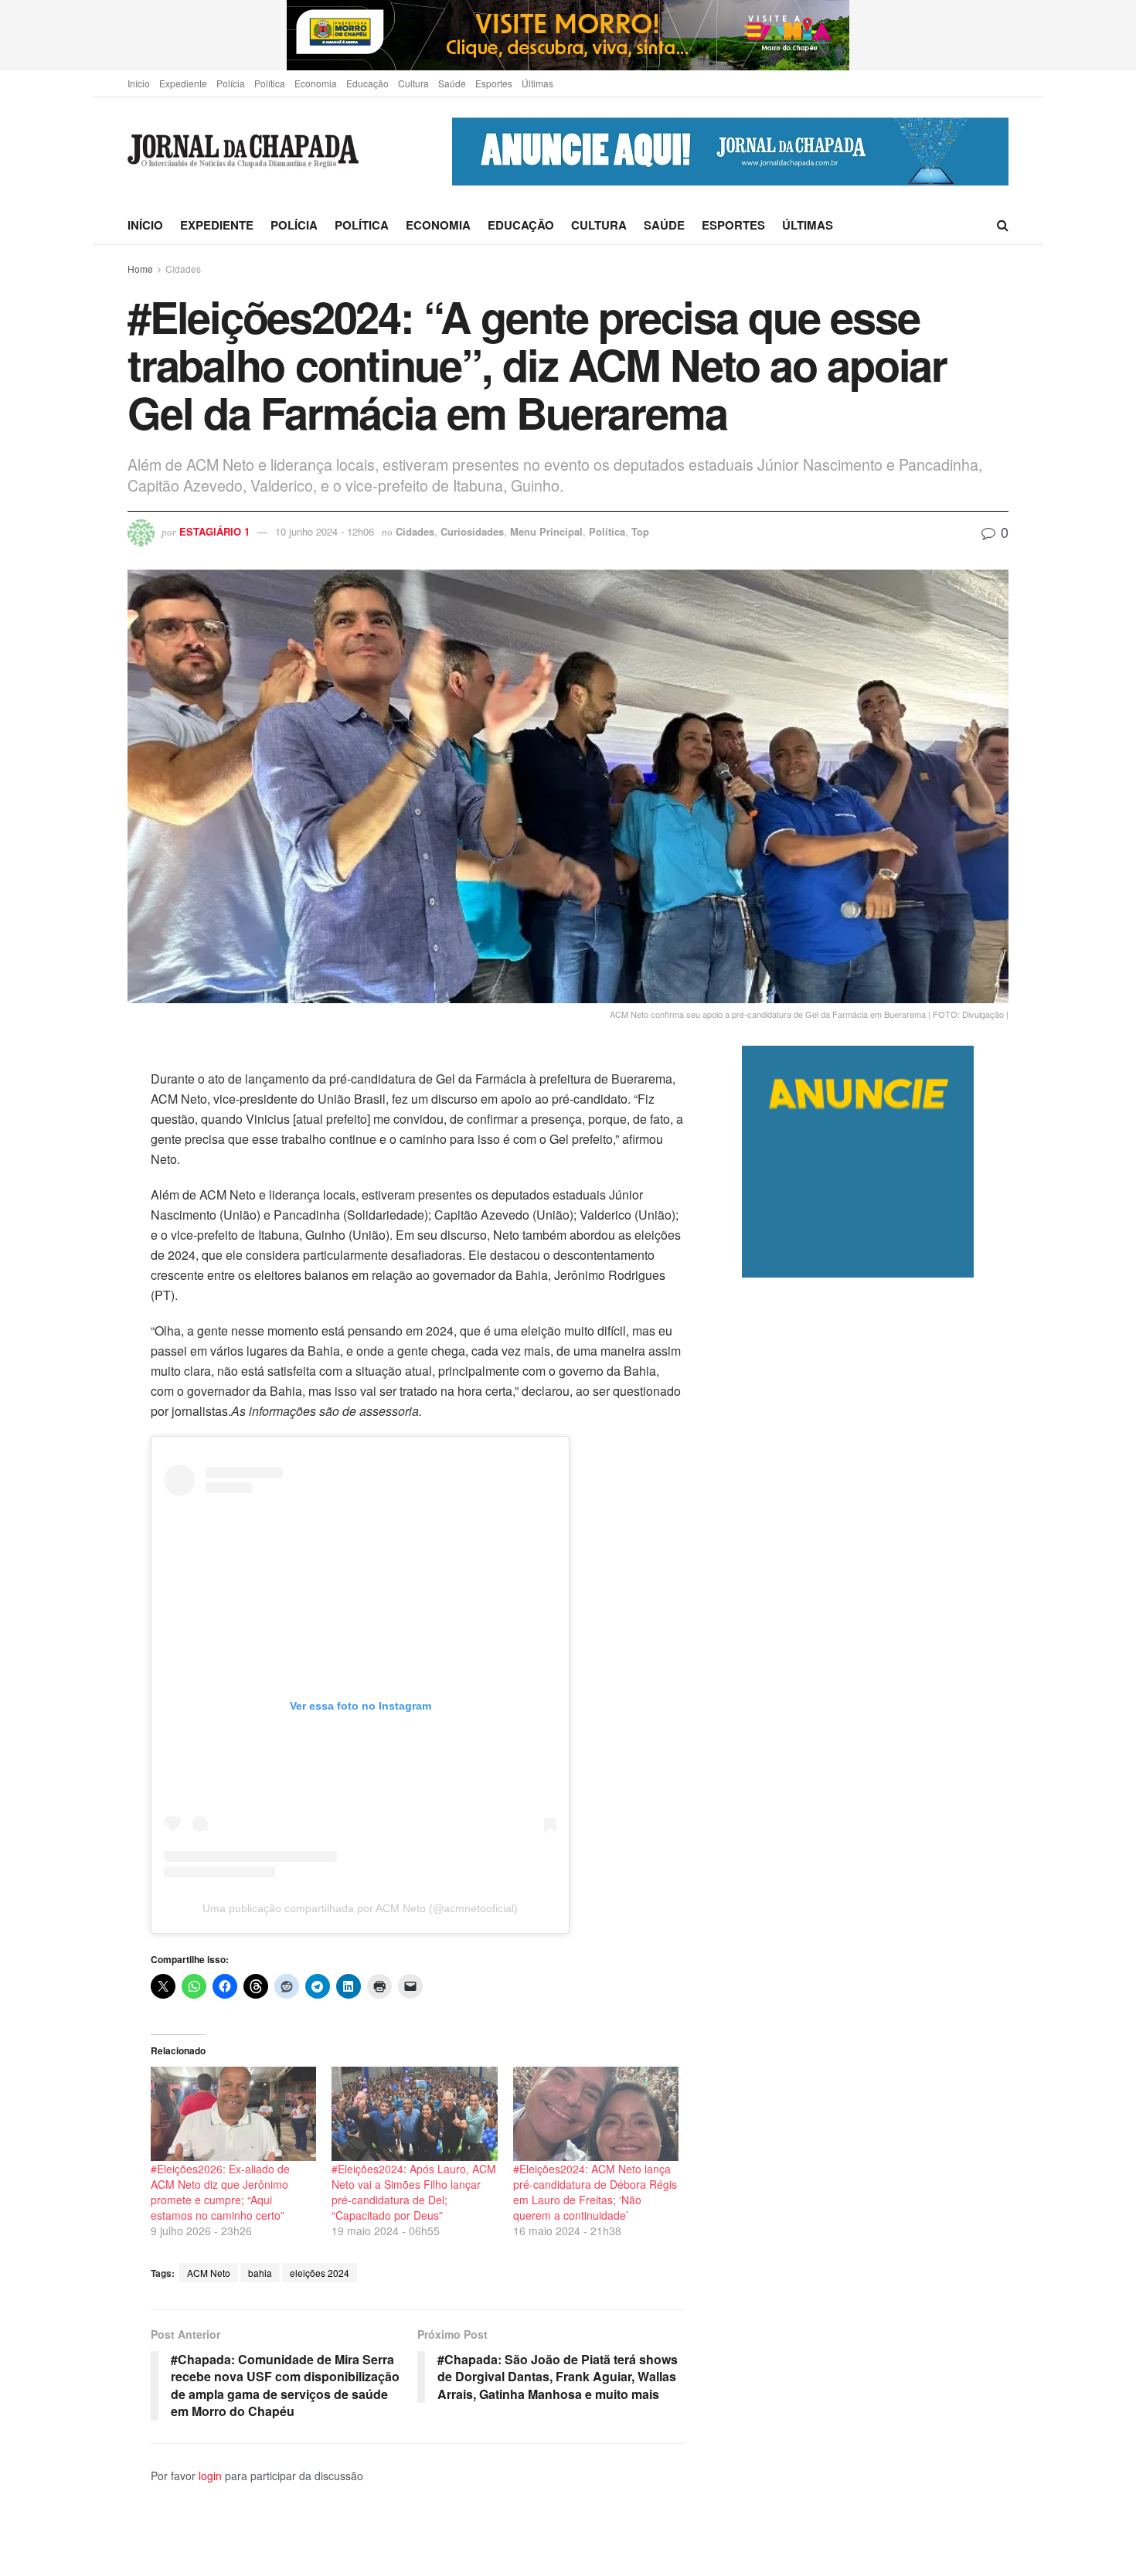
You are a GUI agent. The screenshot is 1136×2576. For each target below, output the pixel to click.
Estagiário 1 (214, 531)
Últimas (537, 83)
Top (640, 531)
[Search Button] (1003, 225)
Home (140, 269)
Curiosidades (472, 531)
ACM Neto (209, 2273)
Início (139, 83)
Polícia (231, 83)
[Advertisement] (875, 1926)
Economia (316, 83)
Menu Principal (546, 531)
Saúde (452, 83)
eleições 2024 (320, 2273)
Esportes (494, 83)
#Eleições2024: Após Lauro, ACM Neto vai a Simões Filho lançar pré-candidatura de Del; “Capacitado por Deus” (414, 2192)
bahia (260, 2273)
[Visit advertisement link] (568, 35)
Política (270, 83)
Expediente (183, 83)
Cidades (183, 269)
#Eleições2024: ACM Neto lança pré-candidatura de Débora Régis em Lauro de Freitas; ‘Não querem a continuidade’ (595, 2192)
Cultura (413, 83)
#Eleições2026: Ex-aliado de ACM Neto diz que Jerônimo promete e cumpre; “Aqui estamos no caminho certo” (220, 2192)
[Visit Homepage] (243, 152)
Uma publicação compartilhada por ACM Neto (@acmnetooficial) (360, 1908)
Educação (367, 83)
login (210, 2476)
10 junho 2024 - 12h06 (325, 531)
